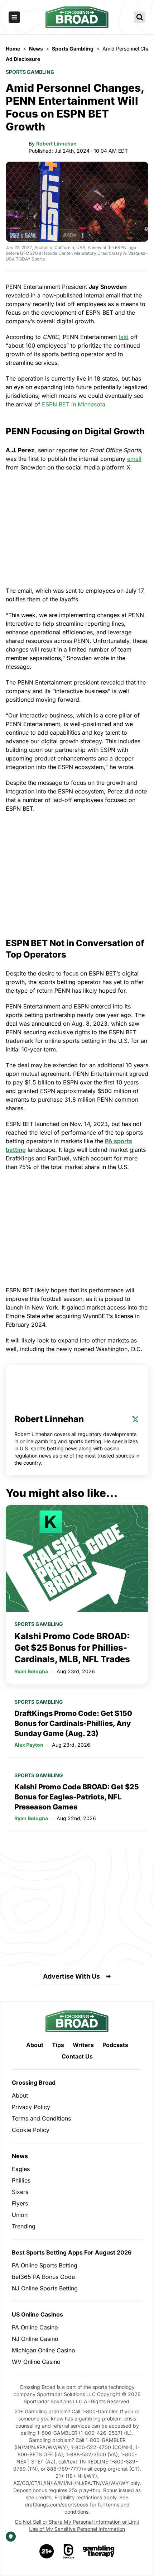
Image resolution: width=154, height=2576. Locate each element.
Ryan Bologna (31, 1671)
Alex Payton (29, 1745)
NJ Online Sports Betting (45, 2288)
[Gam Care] (69, 2551)
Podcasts (115, 2045)
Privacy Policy (31, 2107)
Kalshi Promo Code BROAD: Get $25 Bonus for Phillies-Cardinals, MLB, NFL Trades (72, 1648)
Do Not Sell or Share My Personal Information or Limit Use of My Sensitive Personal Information (77, 2525)
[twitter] (135, 1419)
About (35, 2045)
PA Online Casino (35, 2327)
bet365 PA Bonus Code (43, 2277)
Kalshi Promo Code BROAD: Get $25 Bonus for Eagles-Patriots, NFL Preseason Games (77, 1797)
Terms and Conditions (41, 2118)
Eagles (21, 2169)
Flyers (20, 2203)
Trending (24, 2226)
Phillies (21, 2180)
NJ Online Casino (35, 2339)
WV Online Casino (36, 2362)
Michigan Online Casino (44, 2350)
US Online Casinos (37, 2314)
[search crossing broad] (140, 17)
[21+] (47, 2551)
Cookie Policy (31, 2130)
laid (124, 337)
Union (20, 2215)
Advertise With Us (71, 1976)
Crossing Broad (34, 2083)
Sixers (20, 2192)
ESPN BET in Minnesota (74, 404)
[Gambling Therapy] (99, 2551)
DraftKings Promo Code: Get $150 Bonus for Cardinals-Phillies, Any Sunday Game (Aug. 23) (73, 1723)
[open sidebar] (14, 17)
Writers (83, 2045)
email (134, 459)
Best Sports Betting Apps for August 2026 (72, 2252)
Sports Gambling (30, 72)
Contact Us (77, 2056)
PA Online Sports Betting (45, 2265)
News (20, 2156)
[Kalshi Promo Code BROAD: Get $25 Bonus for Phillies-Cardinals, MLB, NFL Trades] (77, 1559)
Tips (58, 2045)
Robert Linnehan (56, 144)
